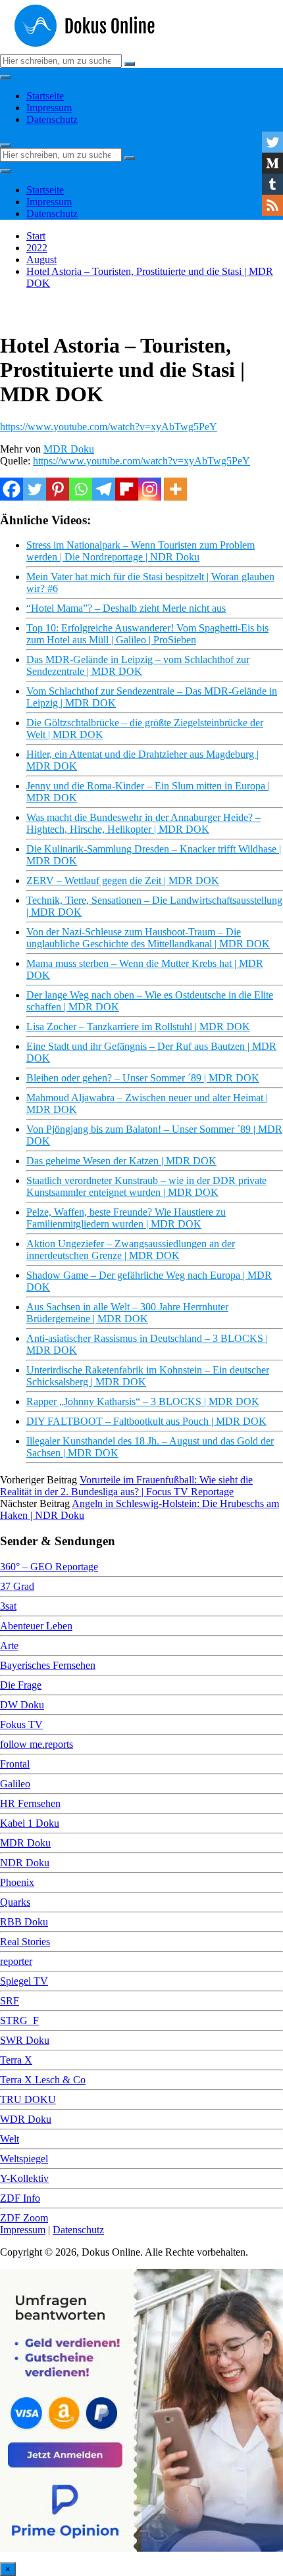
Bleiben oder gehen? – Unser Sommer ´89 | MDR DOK (143, 1078)
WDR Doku (26, 2119)
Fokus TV (21, 1724)
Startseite (45, 96)
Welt (10, 2139)
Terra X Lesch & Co (43, 2080)
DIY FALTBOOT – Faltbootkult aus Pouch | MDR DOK (146, 1421)
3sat (8, 1606)
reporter (16, 1961)
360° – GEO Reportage (49, 1567)
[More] (175, 489)
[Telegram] (104, 489)
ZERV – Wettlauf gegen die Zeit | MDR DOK (123, 880)
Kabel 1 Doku (30, 1823)
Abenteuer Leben (36, 1626)
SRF (10, 2001)
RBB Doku (24, 1922)
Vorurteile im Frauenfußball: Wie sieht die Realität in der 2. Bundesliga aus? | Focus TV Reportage (126, 1486)
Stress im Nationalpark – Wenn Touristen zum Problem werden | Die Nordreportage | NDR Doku (141, 551)
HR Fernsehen (30, 1803)
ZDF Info (20, 2198)
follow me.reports (37, 1744)
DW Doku (22, 1705)
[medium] (272, 163)
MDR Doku (69, 449)
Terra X (16, 2060)
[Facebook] (12, 489)
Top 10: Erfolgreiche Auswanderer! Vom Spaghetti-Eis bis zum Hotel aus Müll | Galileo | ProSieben (147, 634)
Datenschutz (52, 119)
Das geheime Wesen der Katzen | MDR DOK (121, 1161)
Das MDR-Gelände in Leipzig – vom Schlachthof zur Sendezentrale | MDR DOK (138, 665)
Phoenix (17, 1882)
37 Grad (17, 1586)
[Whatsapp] (81, 489)
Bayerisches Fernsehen (48, 1665)
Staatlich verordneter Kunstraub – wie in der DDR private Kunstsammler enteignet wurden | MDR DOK (146, 1186)
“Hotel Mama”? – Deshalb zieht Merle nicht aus (126, 608)
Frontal (15, 1764)
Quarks (15, 1902)
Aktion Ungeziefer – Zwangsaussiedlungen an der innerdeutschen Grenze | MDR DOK (131, 1250)
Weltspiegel (24, 2159)
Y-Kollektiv (24, 2178)
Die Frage (21, 1685)
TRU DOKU (28, 2099)
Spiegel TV (24, 1981)
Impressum (49, 108)
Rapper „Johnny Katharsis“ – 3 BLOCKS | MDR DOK (143, 1401)
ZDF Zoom (24, 2218)
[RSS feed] (272, 205)
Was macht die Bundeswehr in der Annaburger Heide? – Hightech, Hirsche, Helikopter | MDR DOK (143, 823)
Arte (9, 1646)
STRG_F (19, 2020)
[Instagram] (150, 489)
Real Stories (25, 1942)
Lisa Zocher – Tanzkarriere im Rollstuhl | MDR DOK (138, 1027)
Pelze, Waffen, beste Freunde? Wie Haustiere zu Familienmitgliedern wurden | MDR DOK (126, 1218)
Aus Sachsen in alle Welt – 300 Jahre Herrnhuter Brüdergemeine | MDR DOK (127, 1313)
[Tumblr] (272, 184)
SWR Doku (25, 2040)
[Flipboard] (127, 489)
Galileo (15, 1784)
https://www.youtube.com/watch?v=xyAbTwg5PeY (109, 427)
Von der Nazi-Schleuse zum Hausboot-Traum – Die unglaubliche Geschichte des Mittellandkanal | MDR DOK (148, 938)
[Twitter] (35, 489)
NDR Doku (25, 1863)
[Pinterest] (58, 489)
